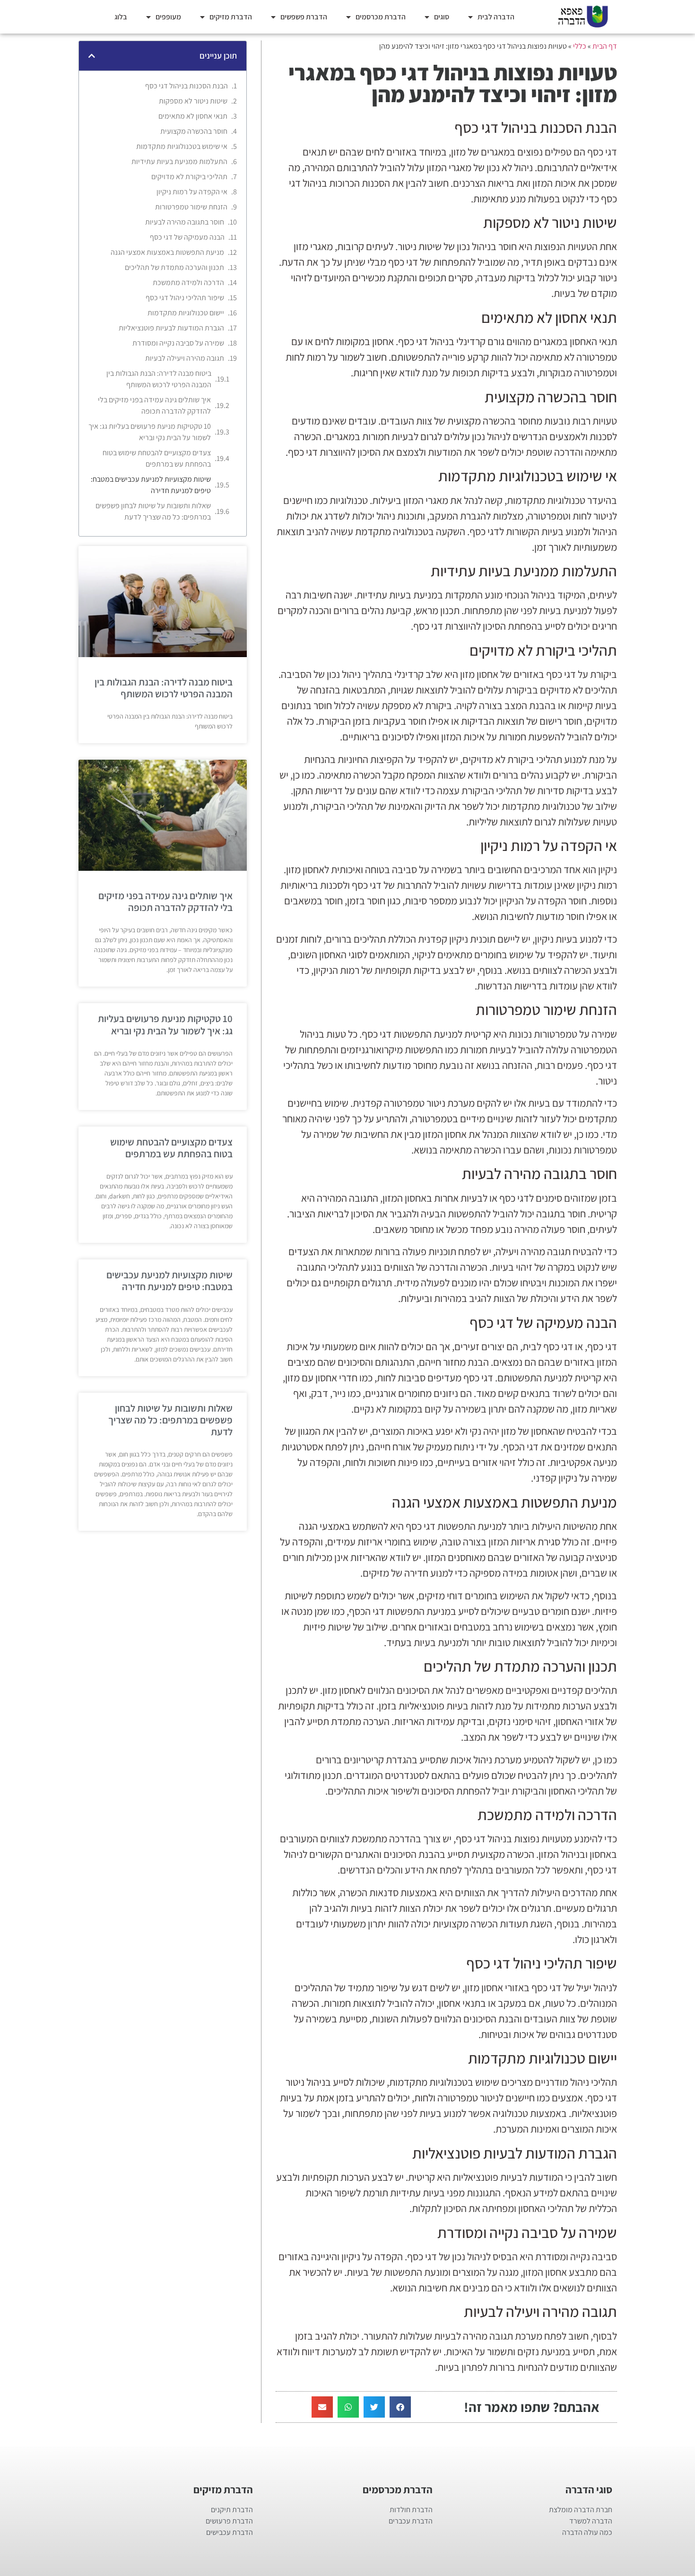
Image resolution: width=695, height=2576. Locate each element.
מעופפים (168, 17)
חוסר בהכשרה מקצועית (194, 131)
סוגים (442, 17)
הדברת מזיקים (231, 17)
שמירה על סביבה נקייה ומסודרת (178, 343)
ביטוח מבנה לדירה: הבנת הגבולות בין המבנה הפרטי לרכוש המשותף (159, 379)
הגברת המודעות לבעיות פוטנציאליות (171, 328)
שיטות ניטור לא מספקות (193, 101)
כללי (580, 46)
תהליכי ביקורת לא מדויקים (189, 177)
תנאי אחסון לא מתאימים (193, 116)
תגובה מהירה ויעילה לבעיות (185, 358)
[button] (400, 2407)
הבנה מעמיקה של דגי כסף (187, 237)
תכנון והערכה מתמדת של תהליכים (174, 267)
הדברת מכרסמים (381, 17)
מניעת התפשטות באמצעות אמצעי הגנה (167, 252)
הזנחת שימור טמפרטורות (191, 207)
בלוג (121, 17)
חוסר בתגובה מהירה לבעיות (185, 222)
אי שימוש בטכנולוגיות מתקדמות (182, 146)
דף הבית (605, 46)
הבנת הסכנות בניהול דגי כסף (187, 86)
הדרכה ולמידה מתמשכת (188, 282)
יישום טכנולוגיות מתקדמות (186, 313)
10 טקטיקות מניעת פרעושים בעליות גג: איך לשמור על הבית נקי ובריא (150, 432)
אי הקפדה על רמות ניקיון (192, 192)
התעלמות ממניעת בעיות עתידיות (179, 161)
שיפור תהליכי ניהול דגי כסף (185, 298)
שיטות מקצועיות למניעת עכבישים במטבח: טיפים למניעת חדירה (151, 485)
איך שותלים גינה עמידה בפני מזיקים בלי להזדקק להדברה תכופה (154, 405)
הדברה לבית (496, 17)
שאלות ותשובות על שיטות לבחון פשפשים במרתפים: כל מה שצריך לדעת (153, 511)
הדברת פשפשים (304, 17)
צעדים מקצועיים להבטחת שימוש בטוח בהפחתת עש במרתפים (157, 458)
